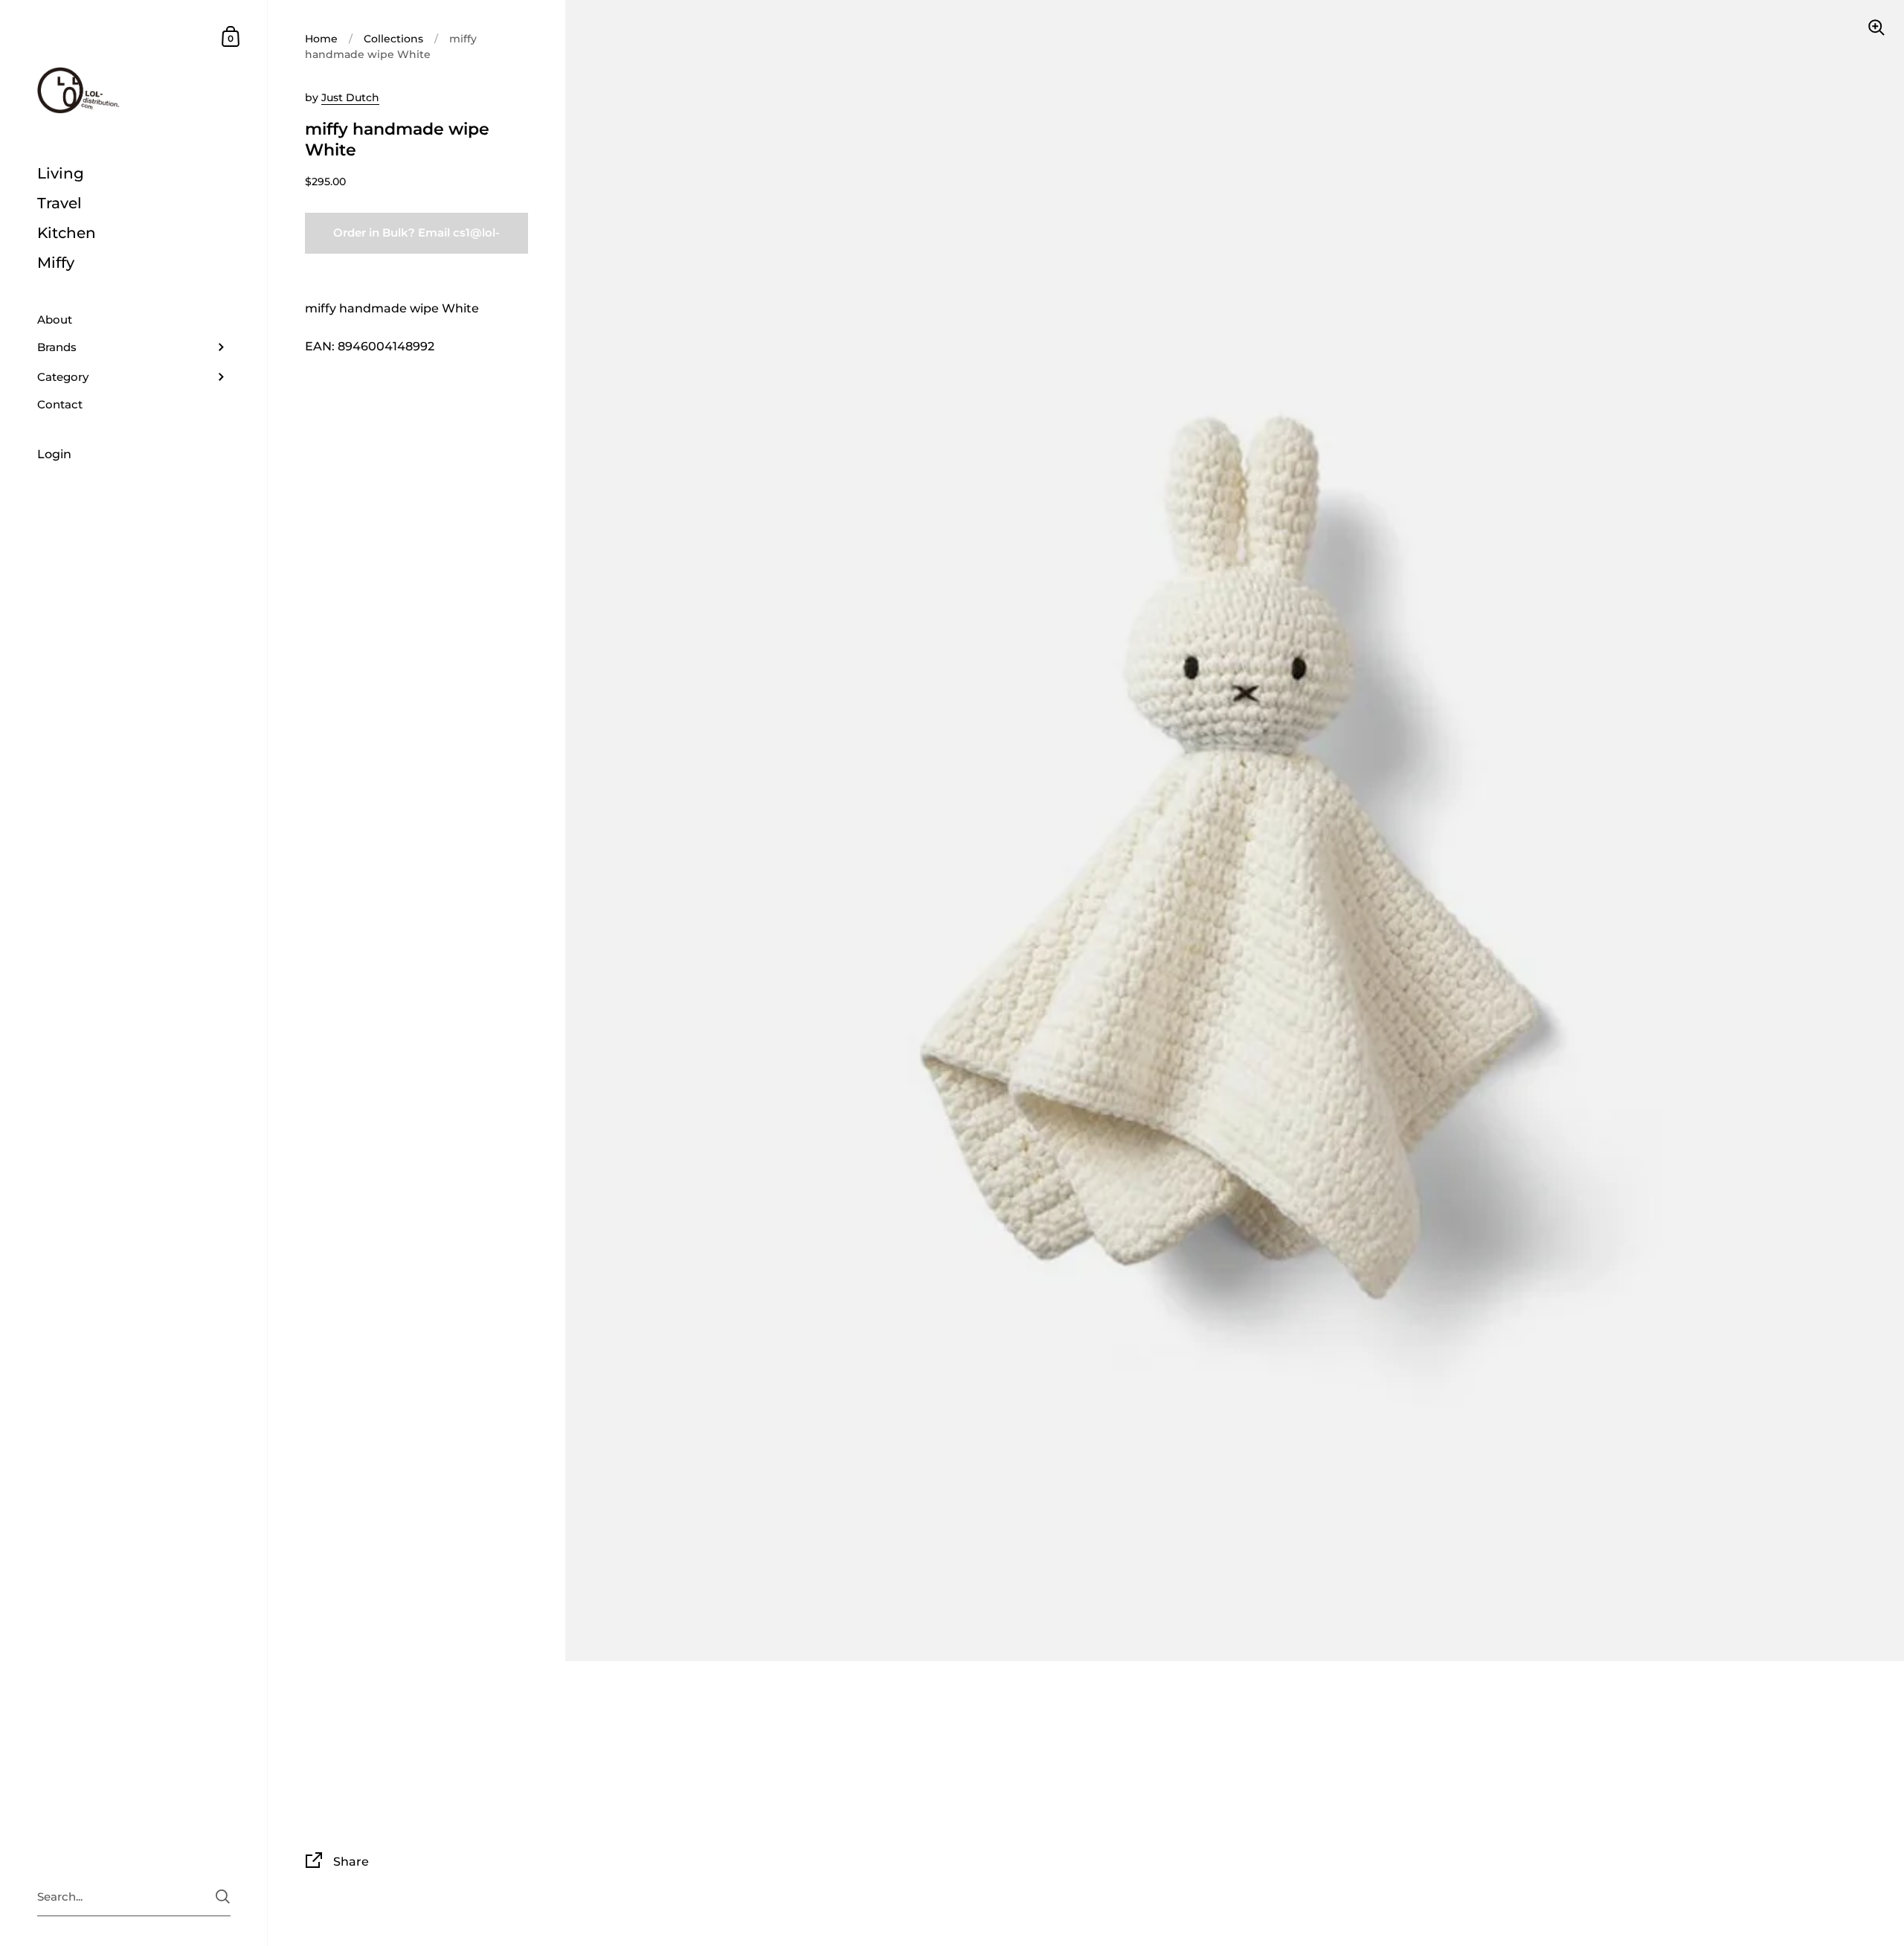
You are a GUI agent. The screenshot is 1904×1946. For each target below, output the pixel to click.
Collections (393, 39)
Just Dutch (350, 97)
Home (321, 39)
